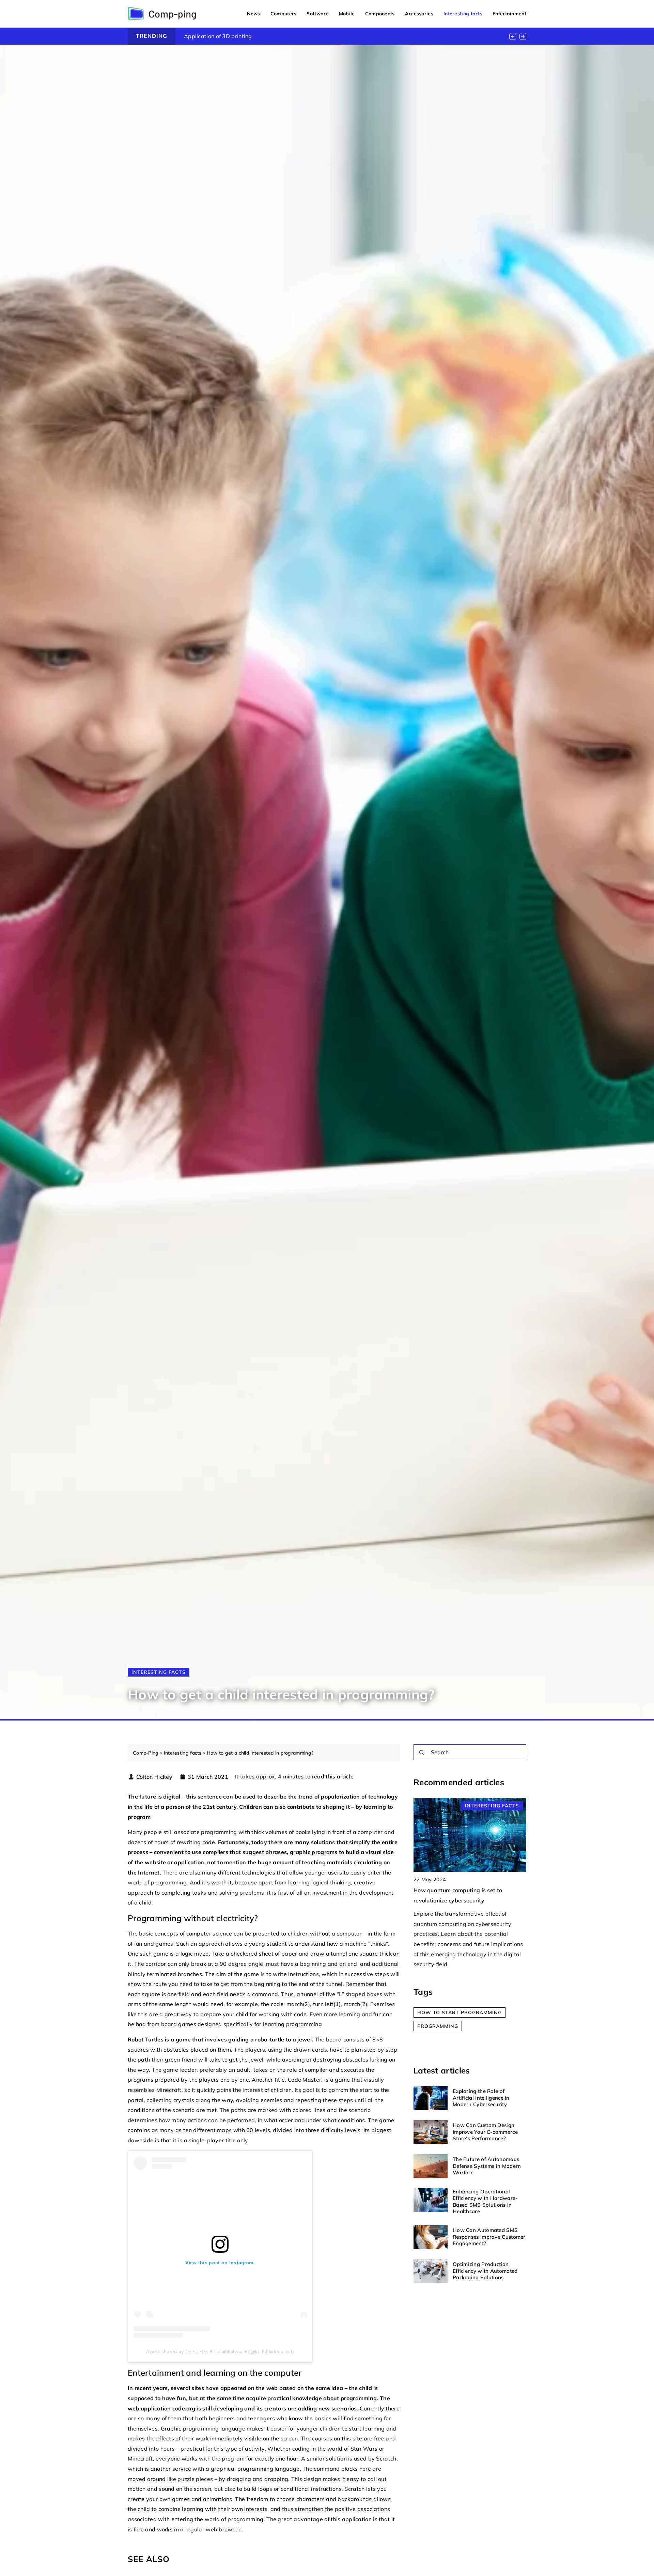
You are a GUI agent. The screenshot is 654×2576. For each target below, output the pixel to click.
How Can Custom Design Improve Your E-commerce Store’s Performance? (485, 2132)
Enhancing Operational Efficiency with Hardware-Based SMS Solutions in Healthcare (485, 2202)
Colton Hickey (154, 1777)
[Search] (422, 1753)
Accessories (419, 14)
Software (317, 14)
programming (438, 2026)
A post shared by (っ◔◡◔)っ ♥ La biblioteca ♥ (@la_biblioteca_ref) (220, 2351)
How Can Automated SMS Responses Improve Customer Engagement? (489, 2237)
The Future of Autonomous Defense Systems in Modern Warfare (487, 2166)
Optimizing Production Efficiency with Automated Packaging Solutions (485, 2271)
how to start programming (460, 2013)
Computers (284, 14)
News (254, 14)
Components (380, 14)
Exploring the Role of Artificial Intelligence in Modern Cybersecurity (481, 2098)
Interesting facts (463, 14)
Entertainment (509, 14)
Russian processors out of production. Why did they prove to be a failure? (280, 36)
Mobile (347, 14)
